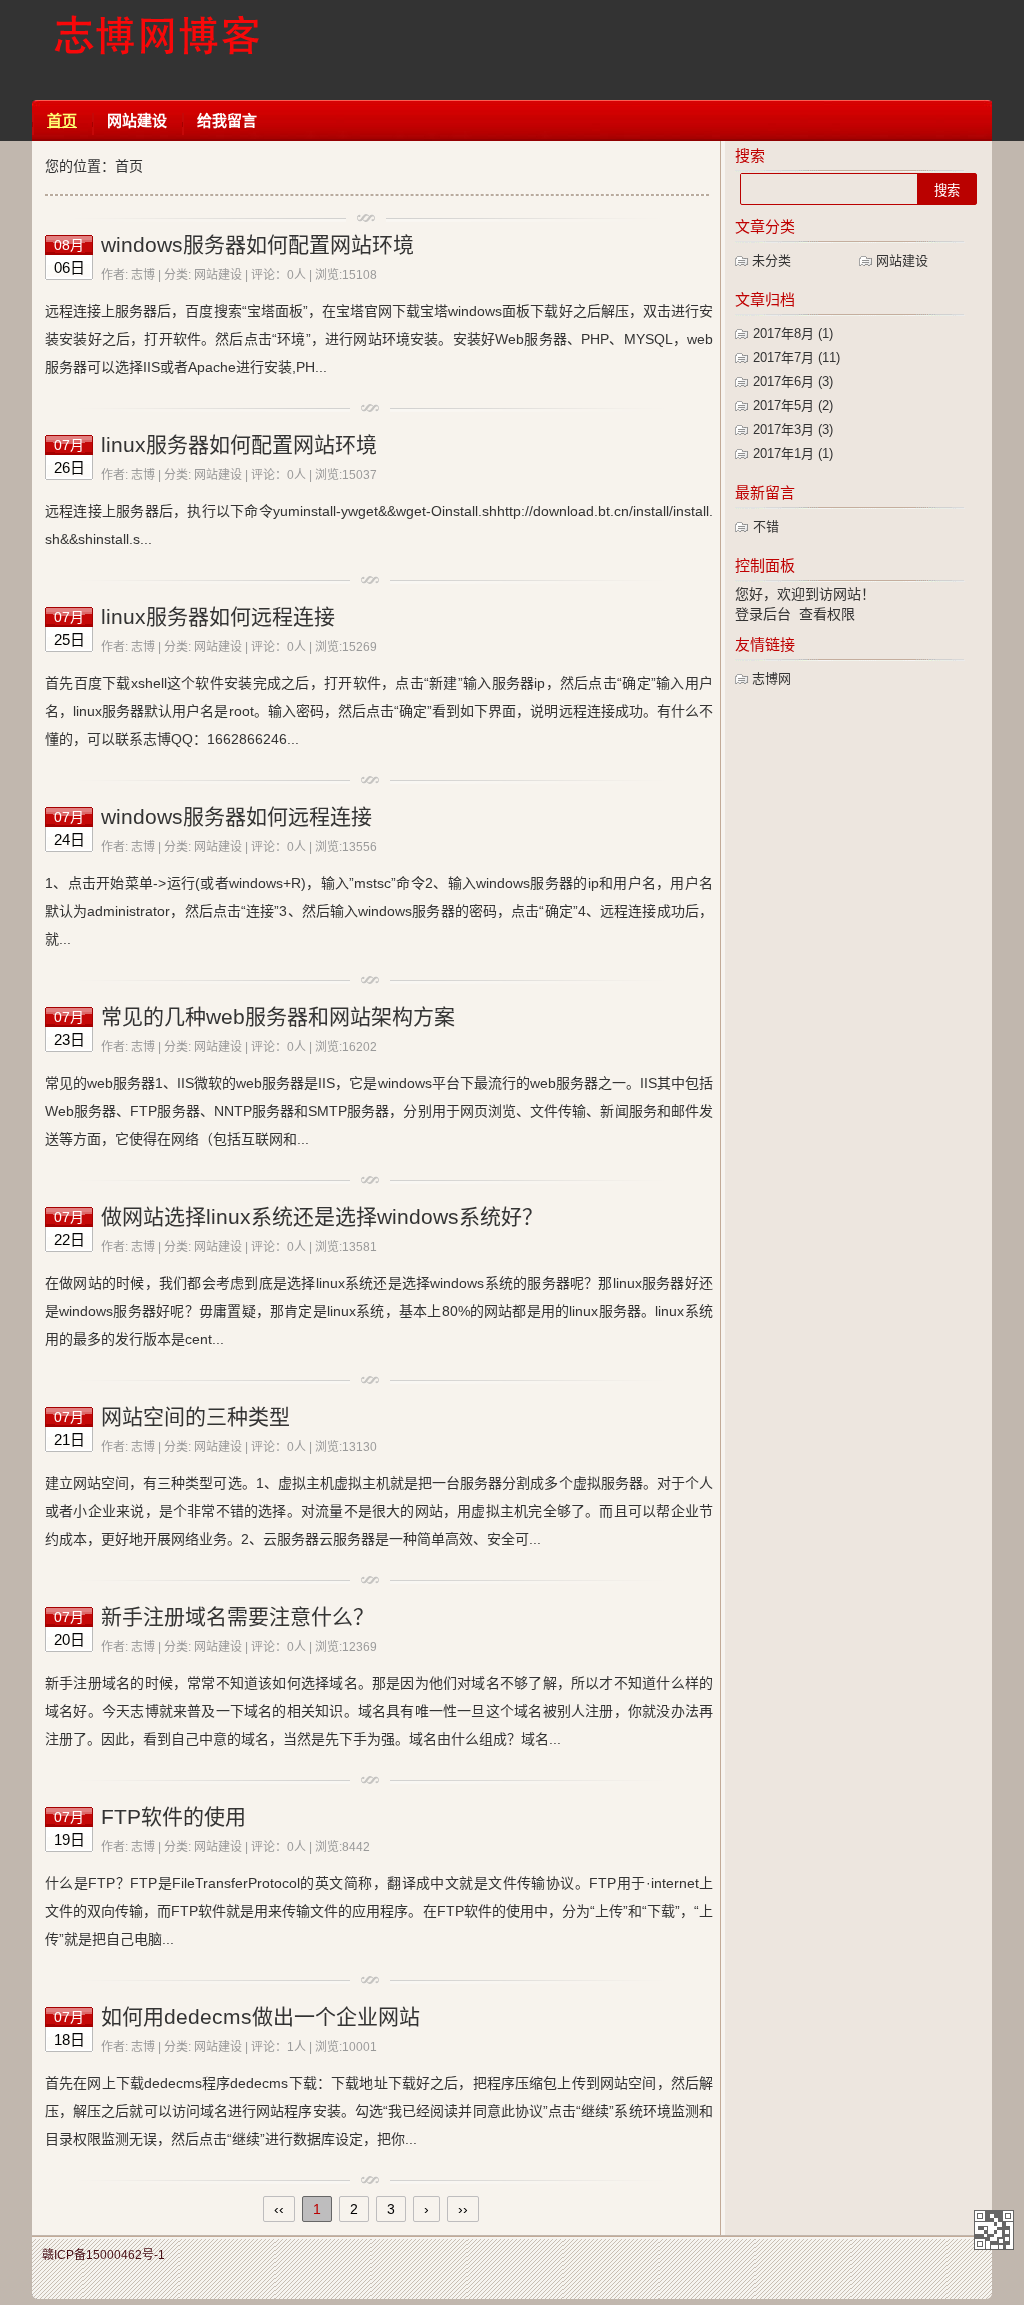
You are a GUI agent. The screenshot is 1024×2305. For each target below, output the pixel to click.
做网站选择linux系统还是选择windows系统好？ (322, 1216)
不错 (766, 526)
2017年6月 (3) (793, 381)
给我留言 (227, 120)
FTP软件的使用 (173, 1816)
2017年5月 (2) (793, 405)
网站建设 (137, 120)
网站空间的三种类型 (195, 1416)
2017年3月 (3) (793, 429)
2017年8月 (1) (793, 333)
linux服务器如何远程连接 (218, 616)
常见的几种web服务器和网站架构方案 (278, 1016)
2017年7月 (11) (796, 357)
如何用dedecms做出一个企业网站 (260, 2016)
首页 (62, 120)
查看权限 (827, 614)
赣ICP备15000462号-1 (103, 2255)
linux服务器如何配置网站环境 (239, 444)
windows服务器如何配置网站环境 (257, 244)
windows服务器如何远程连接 (236, 816)
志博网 (771, 678)
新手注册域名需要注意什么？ (237, 1616)
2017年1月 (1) (793, 453)
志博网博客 (156, 50)
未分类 (771, 260)
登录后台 (763, 614)
